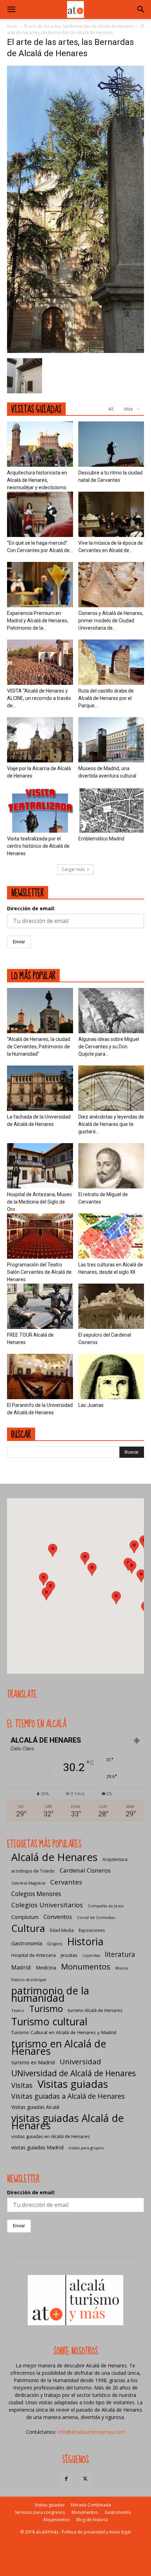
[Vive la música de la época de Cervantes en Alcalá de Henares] (111, 514)
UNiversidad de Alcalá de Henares (74, 2073)
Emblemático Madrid (101, 839)
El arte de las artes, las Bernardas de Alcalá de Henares (79, 26)
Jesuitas (69, 1955)
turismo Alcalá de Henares (95, 2010)
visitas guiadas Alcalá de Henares (68, 2122)
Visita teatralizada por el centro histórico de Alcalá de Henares (38, 846)
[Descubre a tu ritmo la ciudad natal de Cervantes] (111, 444)
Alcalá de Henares (54, 1857)
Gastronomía (27, 1943)
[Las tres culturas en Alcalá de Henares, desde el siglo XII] (111, 1236)
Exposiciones (92, 1930)
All (111, 409)
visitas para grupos (86, 2148)
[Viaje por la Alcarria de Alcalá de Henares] (40, 740)
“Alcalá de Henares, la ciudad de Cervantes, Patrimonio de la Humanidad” (39, 1047)
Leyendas (91, 1955)
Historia (85, 1941)
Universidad (80, 2062)
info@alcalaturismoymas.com (91, 2432)
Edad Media (62, 1930)
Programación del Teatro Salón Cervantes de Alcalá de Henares (39, 1272)
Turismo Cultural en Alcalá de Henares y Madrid (64, 2032)
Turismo (46, 2009)
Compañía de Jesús (106, 1906)
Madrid (21, 1967)
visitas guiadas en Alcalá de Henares (51, 2136)
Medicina (46, 1968)
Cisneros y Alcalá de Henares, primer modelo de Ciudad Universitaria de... (111, 621)
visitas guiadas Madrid (37, 2147)
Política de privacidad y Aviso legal (96, 2532)
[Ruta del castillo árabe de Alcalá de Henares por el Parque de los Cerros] (111, 662)
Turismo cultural (49, 2021)
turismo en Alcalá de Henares (59, 2047)
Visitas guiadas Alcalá (35, 2107)
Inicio (12, 26)
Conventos (58, 1917)
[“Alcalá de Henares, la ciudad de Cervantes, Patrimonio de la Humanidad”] (40, 1011)
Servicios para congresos (40, 2512)
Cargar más (73, 869)
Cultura (28, 1928)
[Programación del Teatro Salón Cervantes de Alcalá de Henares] (40, 1236)
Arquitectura (115, 1859)
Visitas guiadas (73, 2084)
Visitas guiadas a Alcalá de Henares (68, 2096)
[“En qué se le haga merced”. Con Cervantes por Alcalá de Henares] (40, 514)
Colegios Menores (36, 1894)
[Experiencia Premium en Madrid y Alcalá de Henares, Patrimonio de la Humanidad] (40, 585)
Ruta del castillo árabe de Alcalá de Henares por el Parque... (106, 698)
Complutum (25, 1917)
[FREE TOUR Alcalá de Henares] (40, 1306)
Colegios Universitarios (47, 1905)
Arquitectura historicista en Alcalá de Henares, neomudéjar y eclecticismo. (37, 480)
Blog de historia (92, 2520)
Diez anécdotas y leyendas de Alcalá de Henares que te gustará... (111, 1124)
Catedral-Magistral (28, 1883)
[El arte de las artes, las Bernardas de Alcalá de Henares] (75, 351)
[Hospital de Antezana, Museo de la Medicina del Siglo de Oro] (40, 1166)
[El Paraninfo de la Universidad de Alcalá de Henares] (40, 1377)
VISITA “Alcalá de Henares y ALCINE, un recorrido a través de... (39, 698)
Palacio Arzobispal (29, 1979)
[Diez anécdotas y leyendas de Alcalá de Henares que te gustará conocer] (111, 1088)
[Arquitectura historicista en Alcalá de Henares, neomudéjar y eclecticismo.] (40, 444)
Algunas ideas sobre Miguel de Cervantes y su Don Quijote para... (109, 1047)
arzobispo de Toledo (33, 1871)
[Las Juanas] (111, 1377)
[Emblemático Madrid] (111, 810)
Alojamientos (56, 2520)
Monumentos (86, 1967)
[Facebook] (66, 2479)
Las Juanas (91, 1405)
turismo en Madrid (33, 2062)
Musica (122, 1968)
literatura (120, 1955)
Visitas (22, 2085)
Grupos (55, 1944)
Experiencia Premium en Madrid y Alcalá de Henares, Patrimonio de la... (38, 621)
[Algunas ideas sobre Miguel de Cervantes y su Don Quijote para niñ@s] (111, 1011)
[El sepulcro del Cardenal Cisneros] (111, 1306)
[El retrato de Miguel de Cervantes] (111, 1166)
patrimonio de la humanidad (50, 1994)
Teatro (18, 2010)
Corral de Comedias (96, 1917)
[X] (85, 2479)
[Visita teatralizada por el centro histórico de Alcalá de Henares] (40, 810)
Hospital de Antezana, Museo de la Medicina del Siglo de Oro (40, 1202)
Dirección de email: (31, 908)
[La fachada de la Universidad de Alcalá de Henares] (40, 1088)
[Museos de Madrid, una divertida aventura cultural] (111, 740)
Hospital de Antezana (34, 1955)
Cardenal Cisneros (85, 1870)
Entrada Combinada (91, 2505)
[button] (11, 9)
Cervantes (66, 1882)
